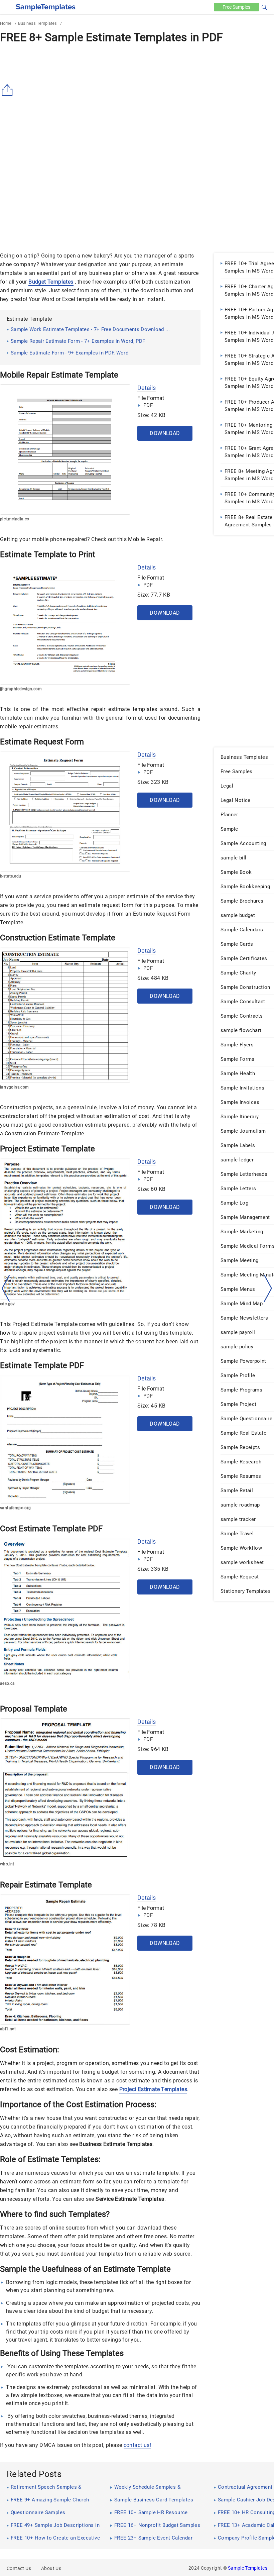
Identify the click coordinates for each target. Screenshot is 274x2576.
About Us (51, 2568)
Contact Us (19, 2568)
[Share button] (8, 90)
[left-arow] (6, 1288)
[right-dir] (268, 1289)
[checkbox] (11, 6)
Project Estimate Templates (153, 2089)
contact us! (137, 2445)
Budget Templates (51, 282)
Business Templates (37, 23)
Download (165, 433)
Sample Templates (248, 2568)
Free (236, 7)
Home (6, 23)
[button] (264, 6)
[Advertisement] (56, 197)
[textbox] (260, 7)
